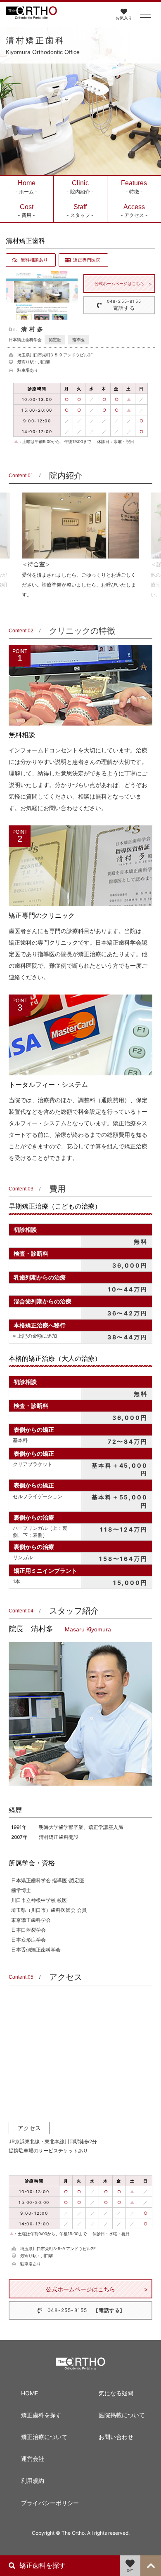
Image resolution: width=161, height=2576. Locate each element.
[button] (145, 14)
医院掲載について (122, 2415)
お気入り (124, 18)
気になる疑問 (116, 2393)
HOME (30, 2393)
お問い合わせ (116, 2437)
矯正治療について (44, 2437)
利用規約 (33, 2481)
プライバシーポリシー (46, 2503)
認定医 (55, 339)
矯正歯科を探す (41, 2415)
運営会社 (33, 2459)
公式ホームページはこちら (119, 283)
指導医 (78, 339)
